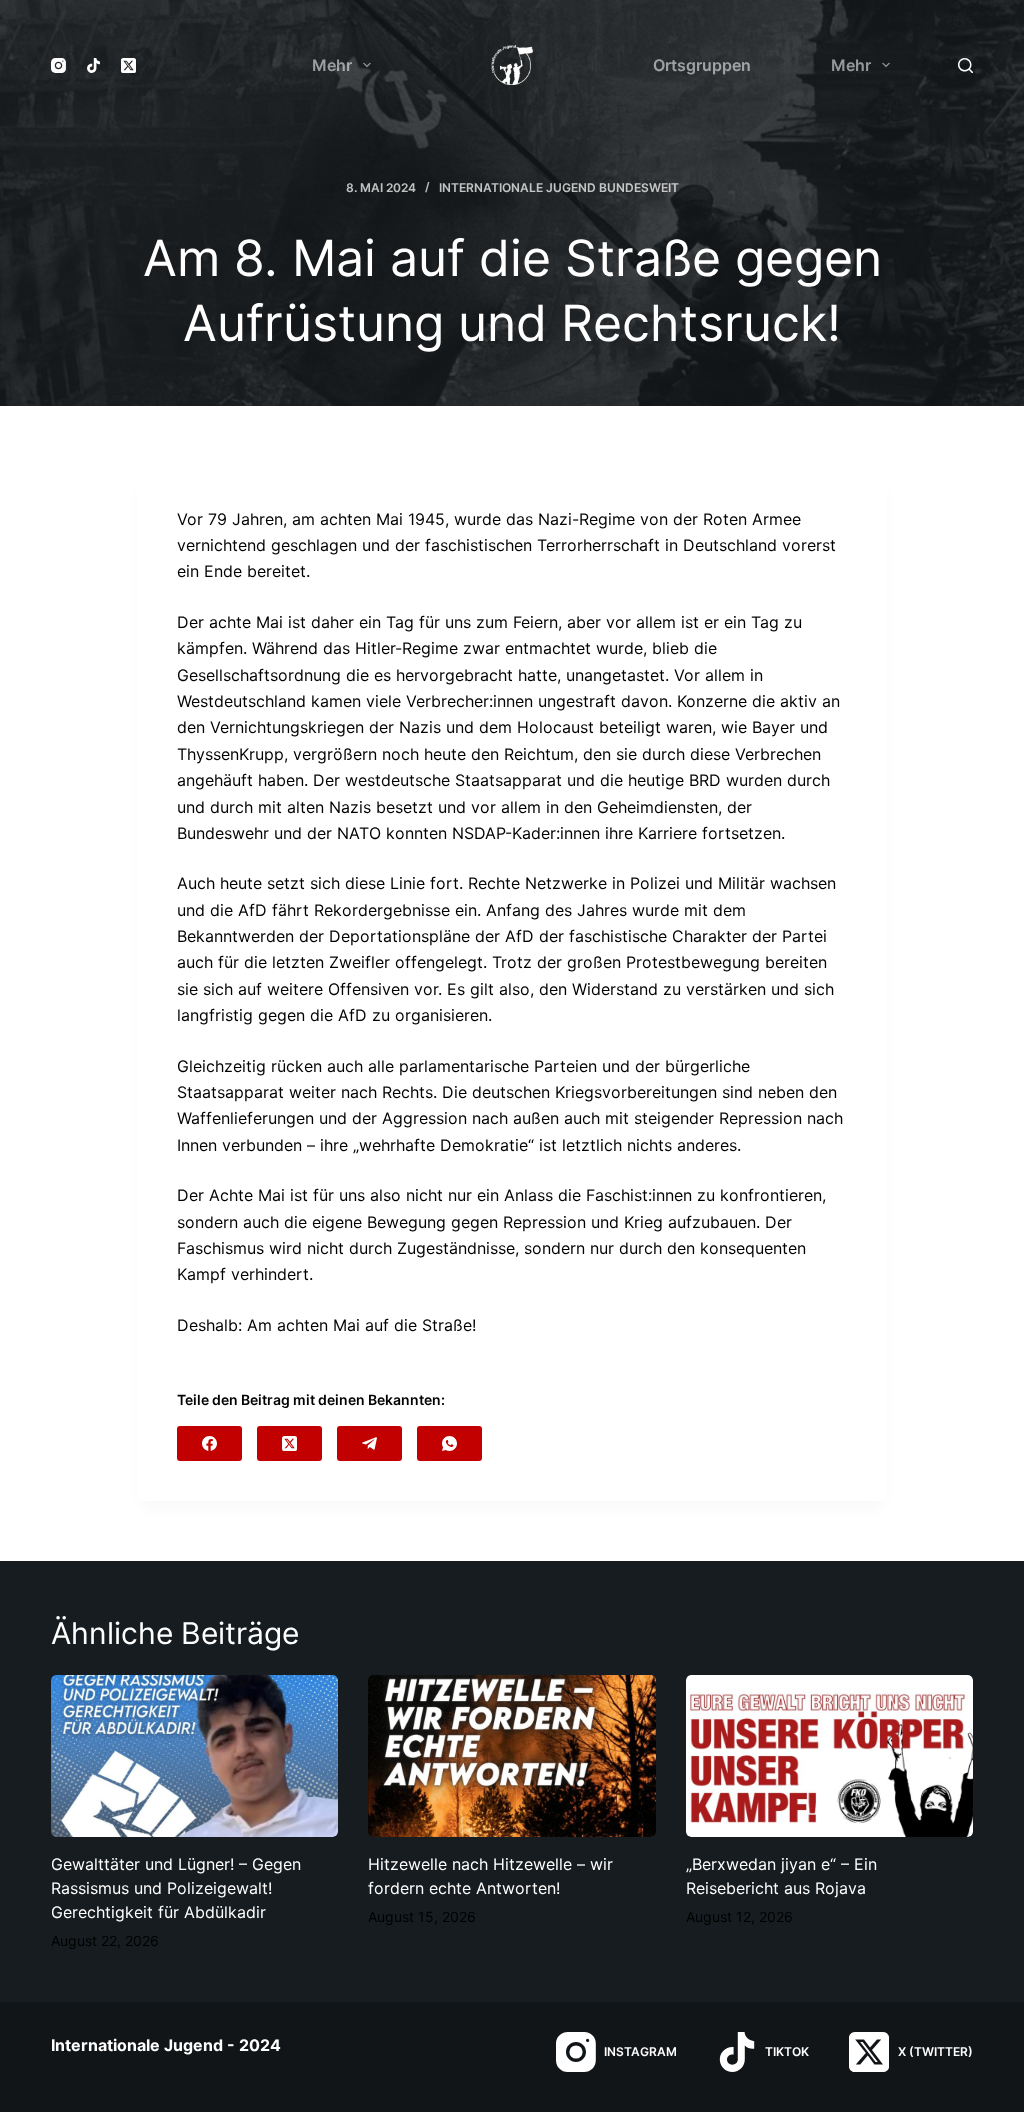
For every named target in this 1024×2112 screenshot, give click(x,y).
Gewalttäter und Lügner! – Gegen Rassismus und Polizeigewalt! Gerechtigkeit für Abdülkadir (176, 1888)
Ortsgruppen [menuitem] (702, 65)
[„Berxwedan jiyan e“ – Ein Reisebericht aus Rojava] (829, 1756)
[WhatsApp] (449, 1443)
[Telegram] (369, 1443)
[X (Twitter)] (128, 65)
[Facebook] (209, 1443)
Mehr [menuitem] (332, 65)
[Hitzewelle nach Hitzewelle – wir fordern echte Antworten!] (511, 1756)
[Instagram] (58, 65)
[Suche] (965, 65)
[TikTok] (93, 65)
